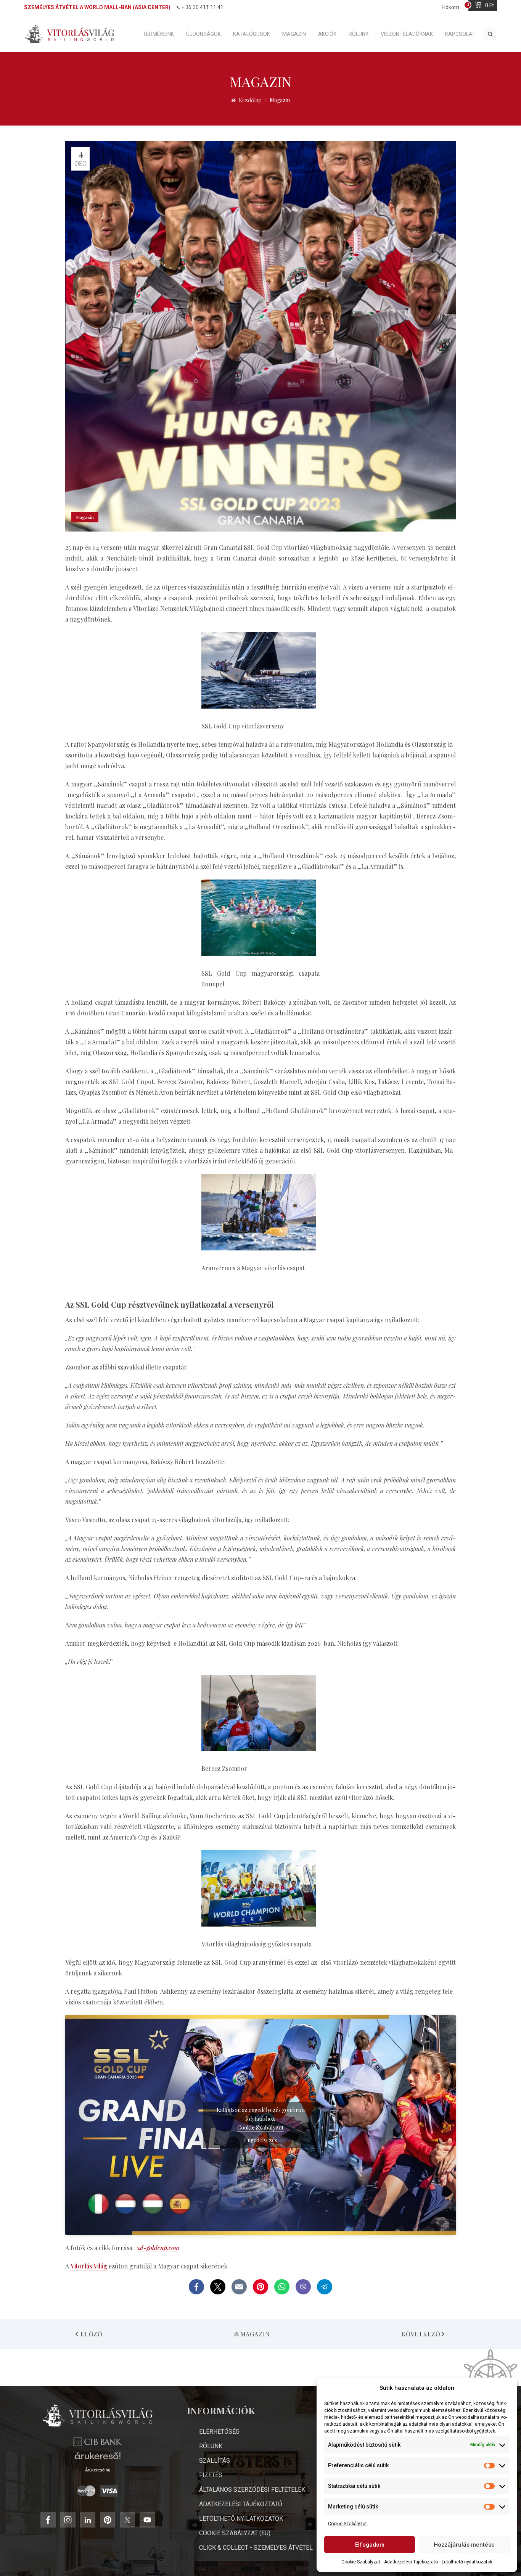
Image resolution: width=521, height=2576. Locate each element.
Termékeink (158, 34)
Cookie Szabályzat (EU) (235, 2533)
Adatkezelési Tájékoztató (411, 2562)
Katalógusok (252, 34)
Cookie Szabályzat (347, 2524)
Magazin (294, 34)
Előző (92, 2334)
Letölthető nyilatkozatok (467, 2562)
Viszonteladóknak (407, 34)
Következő (421, 2334)
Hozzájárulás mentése (464, 2545)
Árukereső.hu (98, 2470)
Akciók (327, 34)
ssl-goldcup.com (158, 2248)
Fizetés (211, 2475)
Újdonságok (203, 34)
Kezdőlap (250, 100)
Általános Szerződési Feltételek (252, 2490)
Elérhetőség (219, 2432)
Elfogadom (370, 2545)
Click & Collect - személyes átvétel (256, 2548)
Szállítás (215, 2461)
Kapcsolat (460, 34)
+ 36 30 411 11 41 (202, 7)
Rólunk (359, 34)
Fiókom (450, 7)
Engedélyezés (260, 2140)
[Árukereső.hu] (98, 2459)
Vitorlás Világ (89, 2266)
